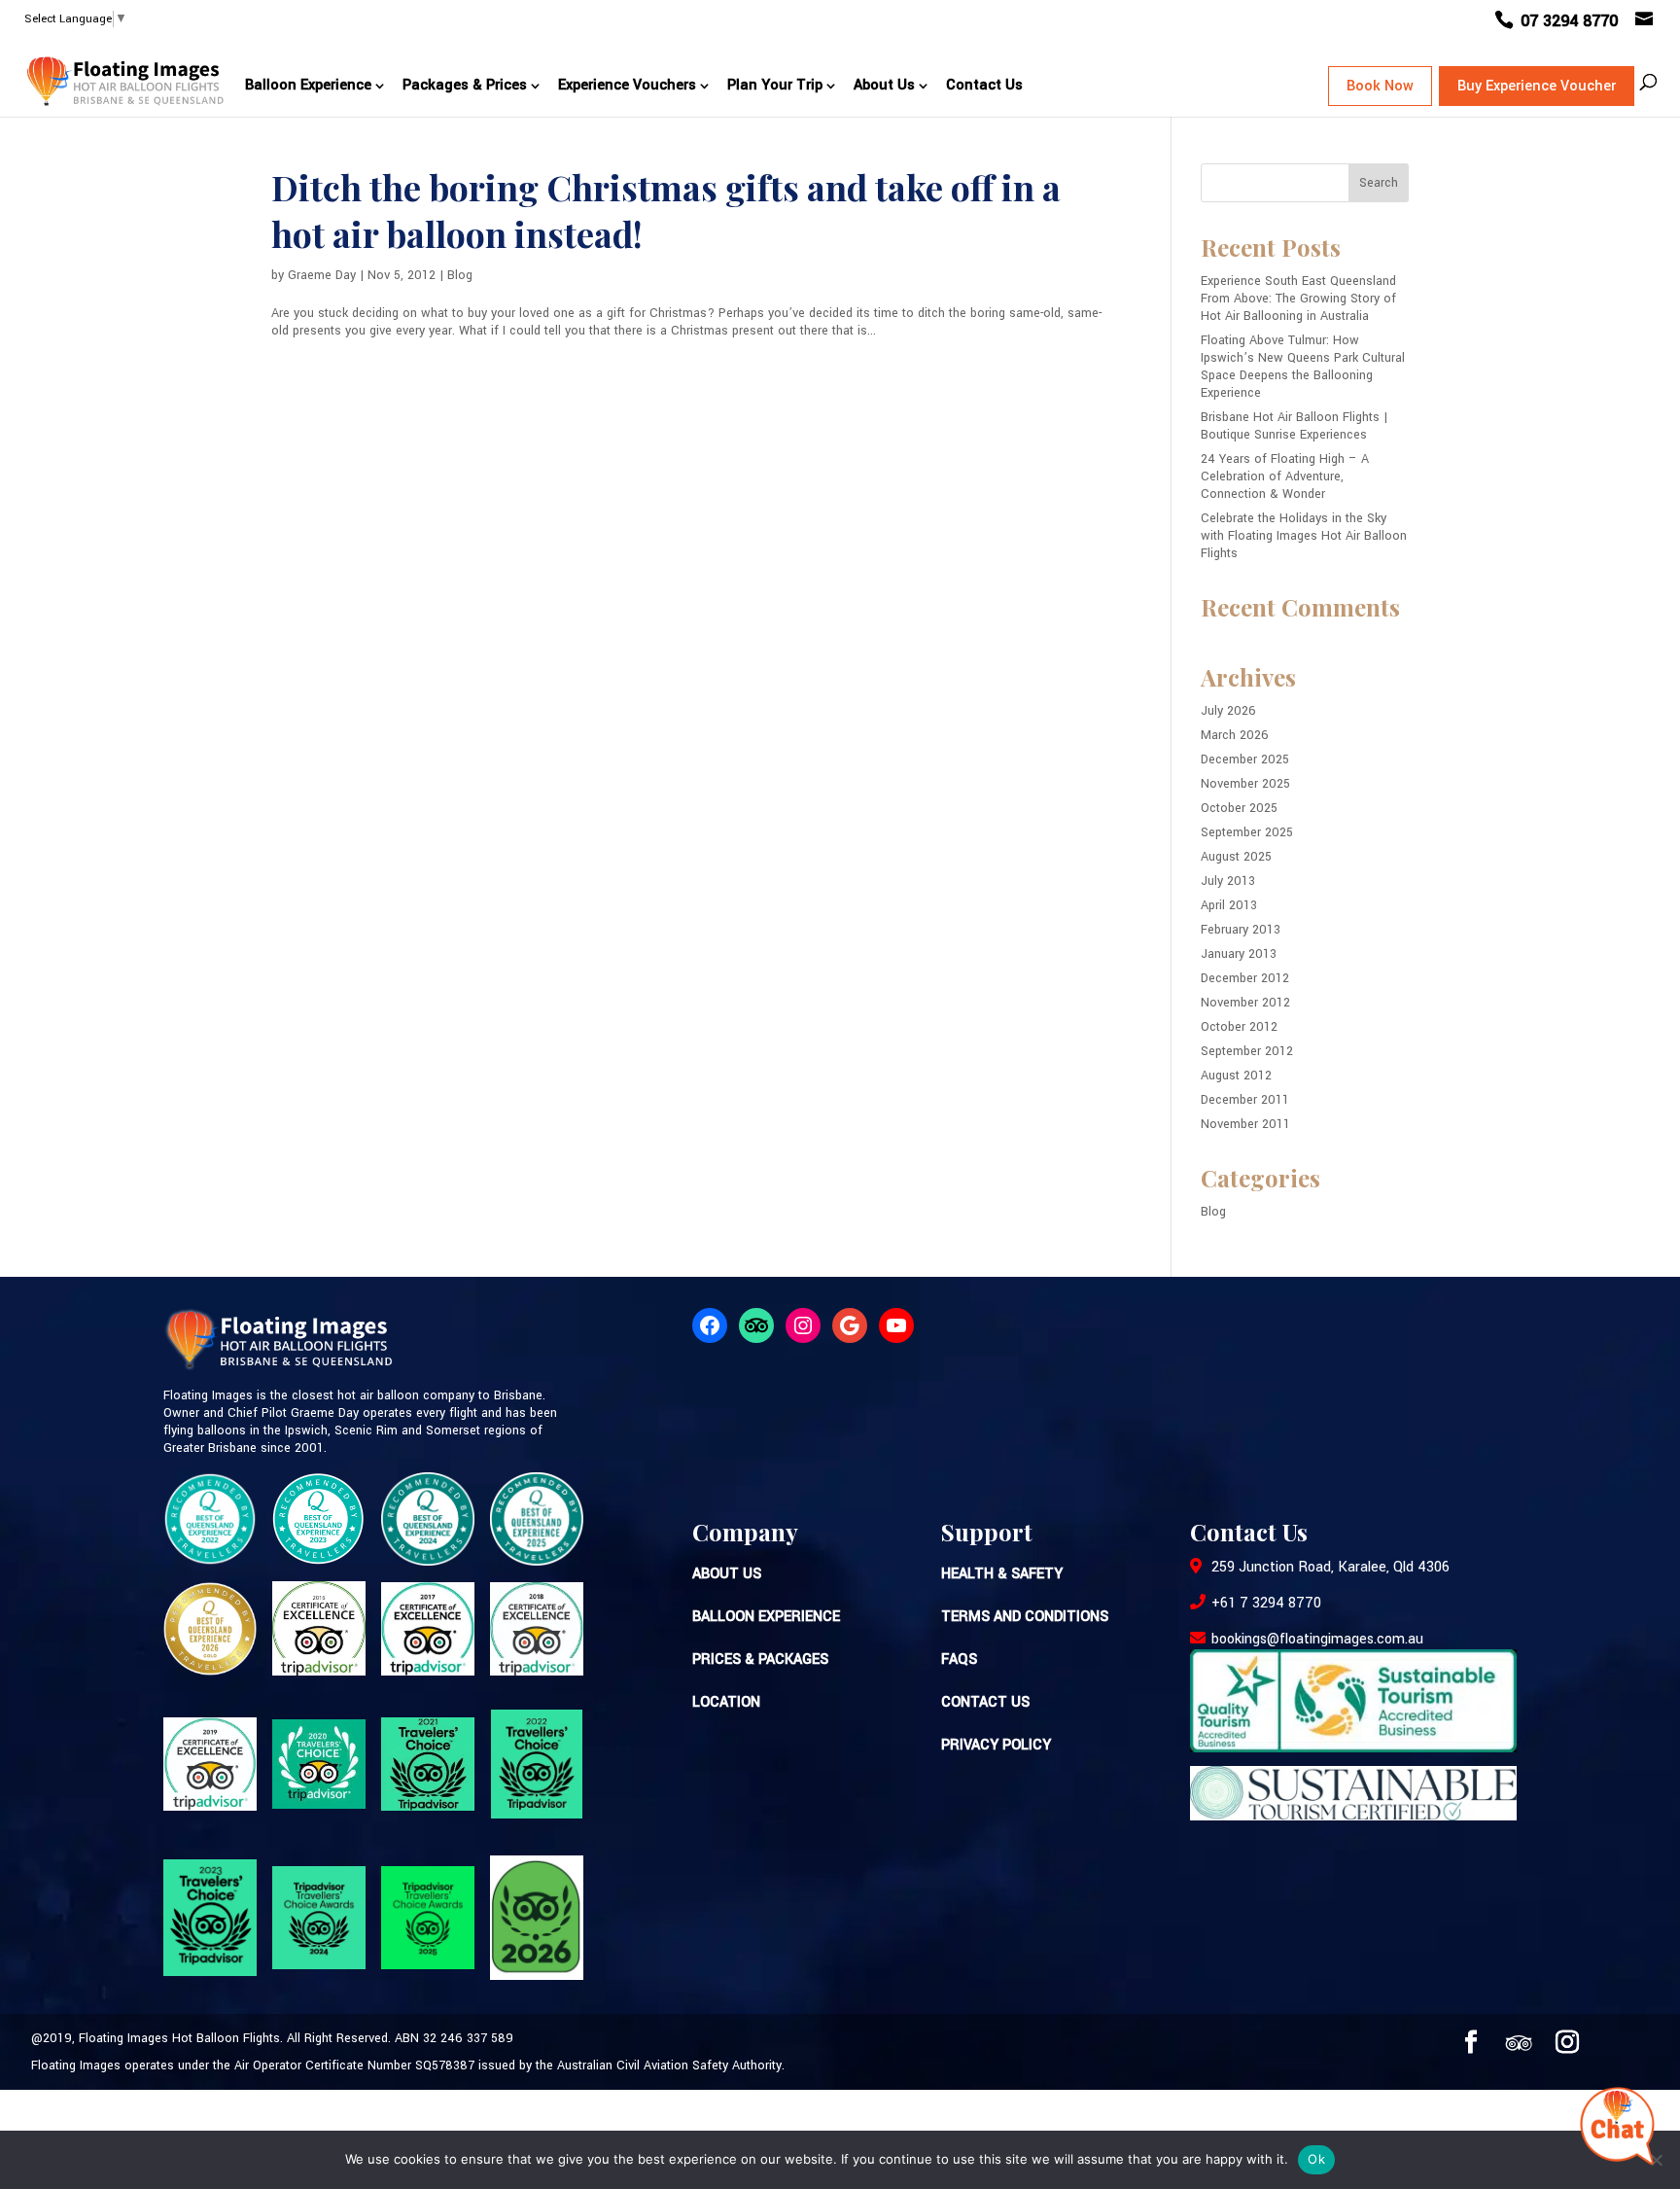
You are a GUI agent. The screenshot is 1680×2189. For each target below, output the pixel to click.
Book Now (1380, 86)
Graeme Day (322, 275)
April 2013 (1229, 905)
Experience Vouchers (627, 85)
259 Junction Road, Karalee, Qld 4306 (1329, 1567)
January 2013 (1239, 954)
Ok (1316, 2159)
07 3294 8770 (1572, 21)
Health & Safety (1002, 1574)
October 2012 (1239, 1027)
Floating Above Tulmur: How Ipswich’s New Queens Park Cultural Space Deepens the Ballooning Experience (1303, 367)
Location (726, 1702)
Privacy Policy (996, 1745)
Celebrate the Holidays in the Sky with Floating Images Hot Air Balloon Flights (1304, 536)
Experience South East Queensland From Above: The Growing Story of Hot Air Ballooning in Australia (1298, 299)
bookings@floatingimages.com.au (1317, 1639)
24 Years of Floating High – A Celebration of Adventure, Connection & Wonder (1285, 477)
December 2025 (1245, 759)
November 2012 (1245, 1003)
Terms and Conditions (1025, 1617)
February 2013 (1241, 930)
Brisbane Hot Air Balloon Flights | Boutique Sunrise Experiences (1294, 426)
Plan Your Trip (775, 85)
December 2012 (1245, 978)
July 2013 (1228, 881)
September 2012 (1247, 1051)
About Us (884, 85)
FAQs (959, 1659)
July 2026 (1228, 711)
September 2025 (1247, 832)
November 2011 (1245, 1124)
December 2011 (1245, 1100)
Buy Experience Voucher (1537, 86)
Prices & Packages (760, 1659)
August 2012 (1236, 1076)
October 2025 (1239, 808)
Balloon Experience (308, 85)
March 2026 (1235, 735)
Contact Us (984, 85)
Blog (460, 275)
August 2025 (1236, 857)
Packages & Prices (465, 85)
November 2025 (1245, 784)
